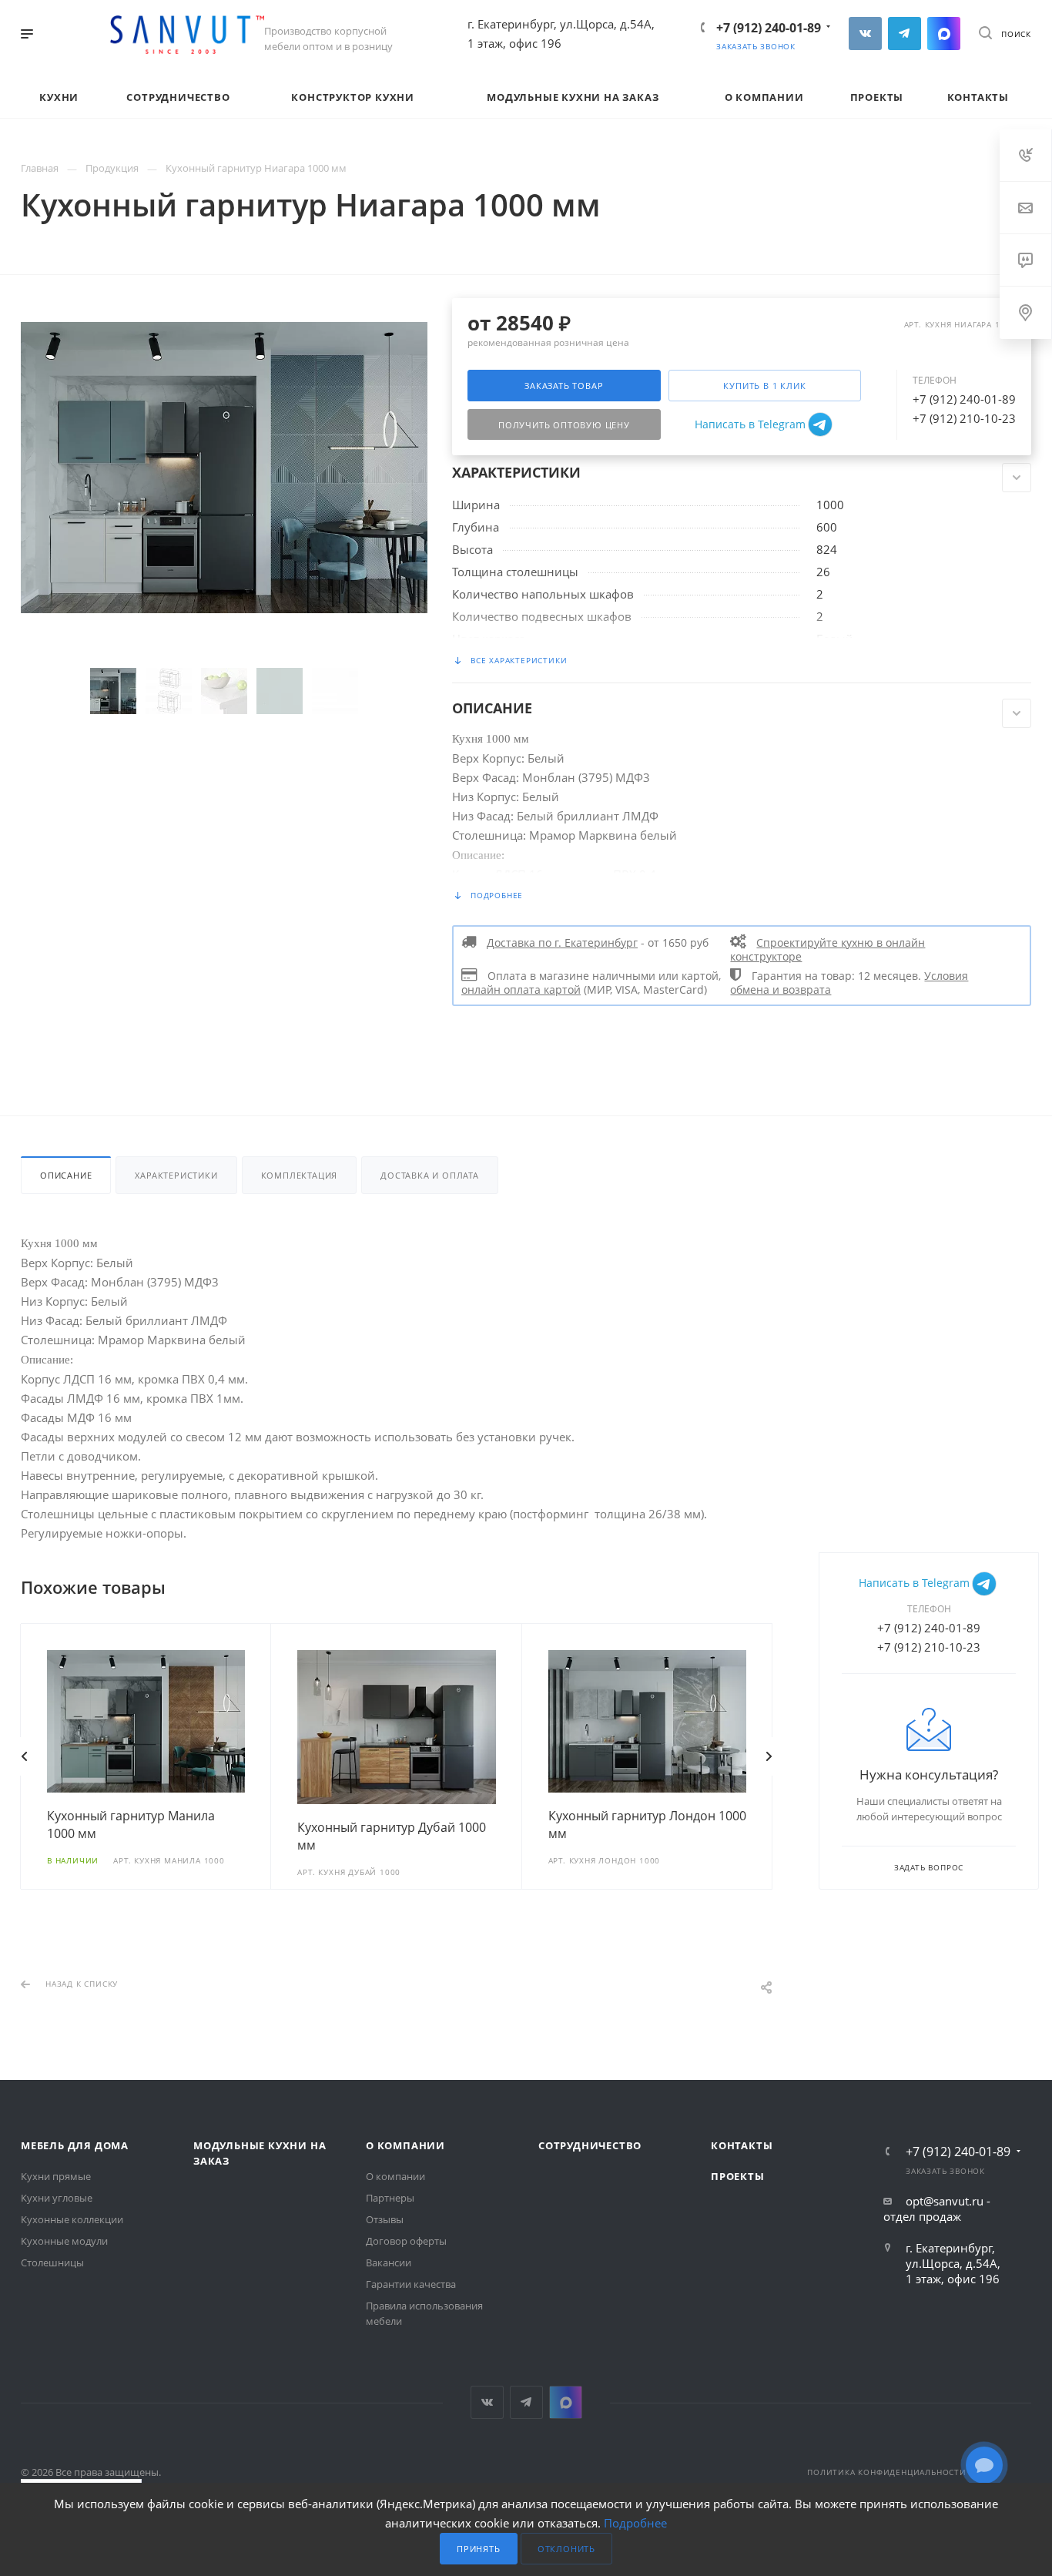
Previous (66, 691)
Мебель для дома (75, 2145)
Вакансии (389, 2262)
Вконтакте (865, 34)
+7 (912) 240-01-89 (769, 28)
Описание (66, 1175)
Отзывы (385, 2219)
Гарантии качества (411, 2284)
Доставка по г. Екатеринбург (562, 943)
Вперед (769, 1756)
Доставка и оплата (430, 1175)
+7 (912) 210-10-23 (964, 418)
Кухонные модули (64, 2241)
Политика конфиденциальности (887, 2472)
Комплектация (300, 1175)
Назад (25, 1756)
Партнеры (390, 2198)
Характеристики (176, 1175)
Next (382, 691)
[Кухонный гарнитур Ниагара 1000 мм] (224, 466)
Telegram (905, 34)
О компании (405, 2145)
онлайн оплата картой (521, 990)
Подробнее (635, 2523)
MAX (944, 34)
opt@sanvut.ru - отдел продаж (937, 2209)
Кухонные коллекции (72, 2219)
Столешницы (52, 2262)
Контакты (742, 2145)
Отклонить (566, 2549)
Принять (479, 2549)
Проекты (738, 2176)
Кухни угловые (57, 2198)
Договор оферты (406, 2241)
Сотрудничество (590, 2145)
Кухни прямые (56, 2176)
